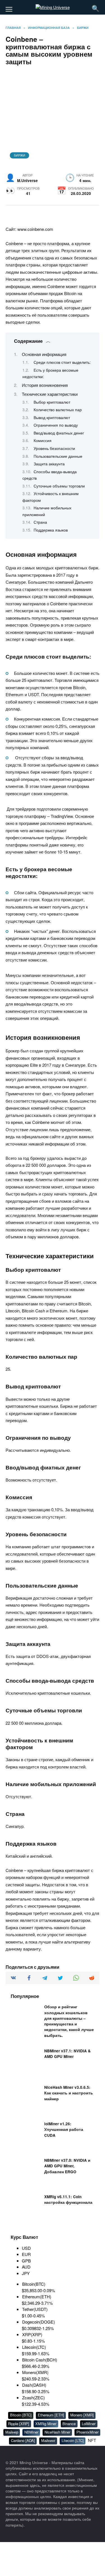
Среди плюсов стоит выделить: (62, 362)
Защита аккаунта (49, 464)
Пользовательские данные (58, 456)
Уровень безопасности (54, 448)
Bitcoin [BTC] (21, 2415)
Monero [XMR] (82, 2415)
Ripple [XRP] (19, 2424)
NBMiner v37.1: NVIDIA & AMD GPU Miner (67, 2054)
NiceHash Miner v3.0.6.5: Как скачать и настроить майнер (69, 2093)
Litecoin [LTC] (73, 2440)
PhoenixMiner (88, 2432)
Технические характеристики (50, 394)
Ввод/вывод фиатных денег (59, 433)
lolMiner (89, 2424)
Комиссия (43, 440)
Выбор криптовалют (52, 402)
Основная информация (44, 354)
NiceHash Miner (57, 2432)
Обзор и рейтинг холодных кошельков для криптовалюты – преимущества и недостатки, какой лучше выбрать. (69, 2021)
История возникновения (45, 385)
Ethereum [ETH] (51, 2415)
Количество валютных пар (58, 410)
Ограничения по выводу (56, 425)
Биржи (20, 155)
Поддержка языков (51, 530)
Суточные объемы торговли (59, 486)
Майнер (12, 2432)
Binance (69, 2424)
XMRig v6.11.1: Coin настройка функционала (68, 2200)
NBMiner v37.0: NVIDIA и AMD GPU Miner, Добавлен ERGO (67, 2166)
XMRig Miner (46, 2424)
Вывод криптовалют (52, 417)
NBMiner (31, 2432)
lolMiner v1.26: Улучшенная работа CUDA (64, 2130)
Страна (40, 522)
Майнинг (48, 2440)
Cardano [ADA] (23, 2440)
